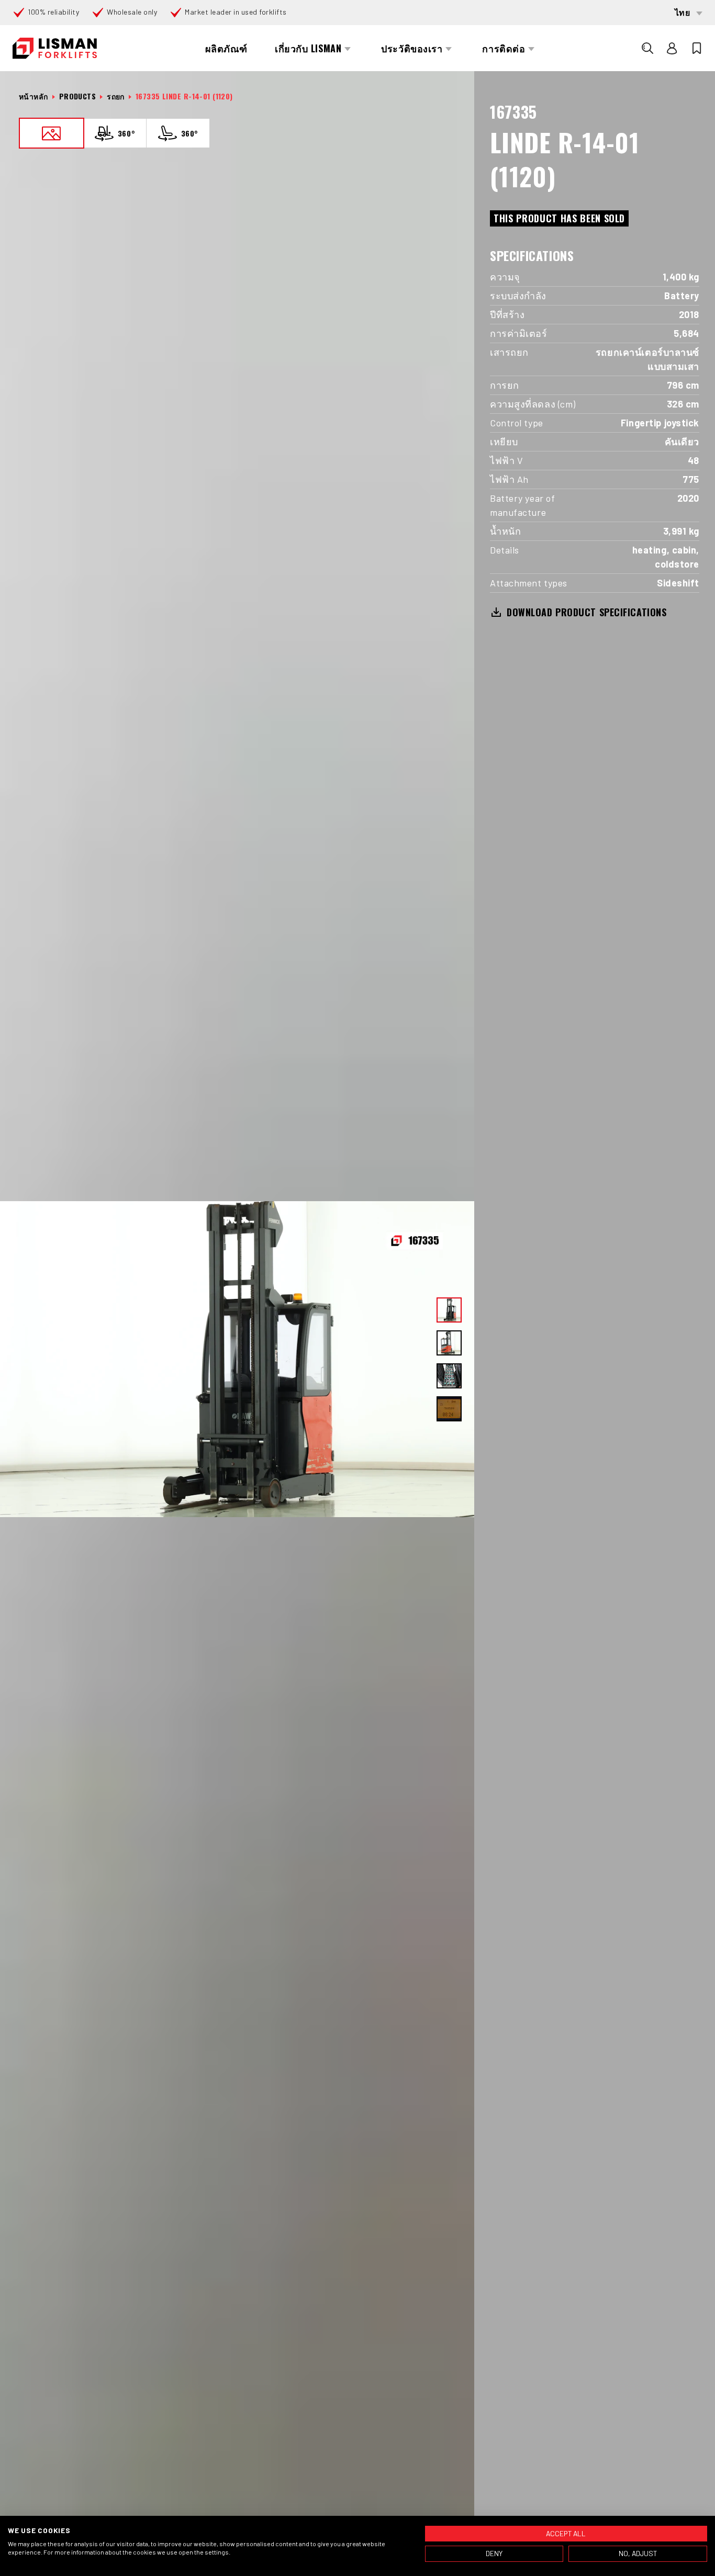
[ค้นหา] (647, 48)
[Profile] (672, 48)
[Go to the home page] (55, 48)
